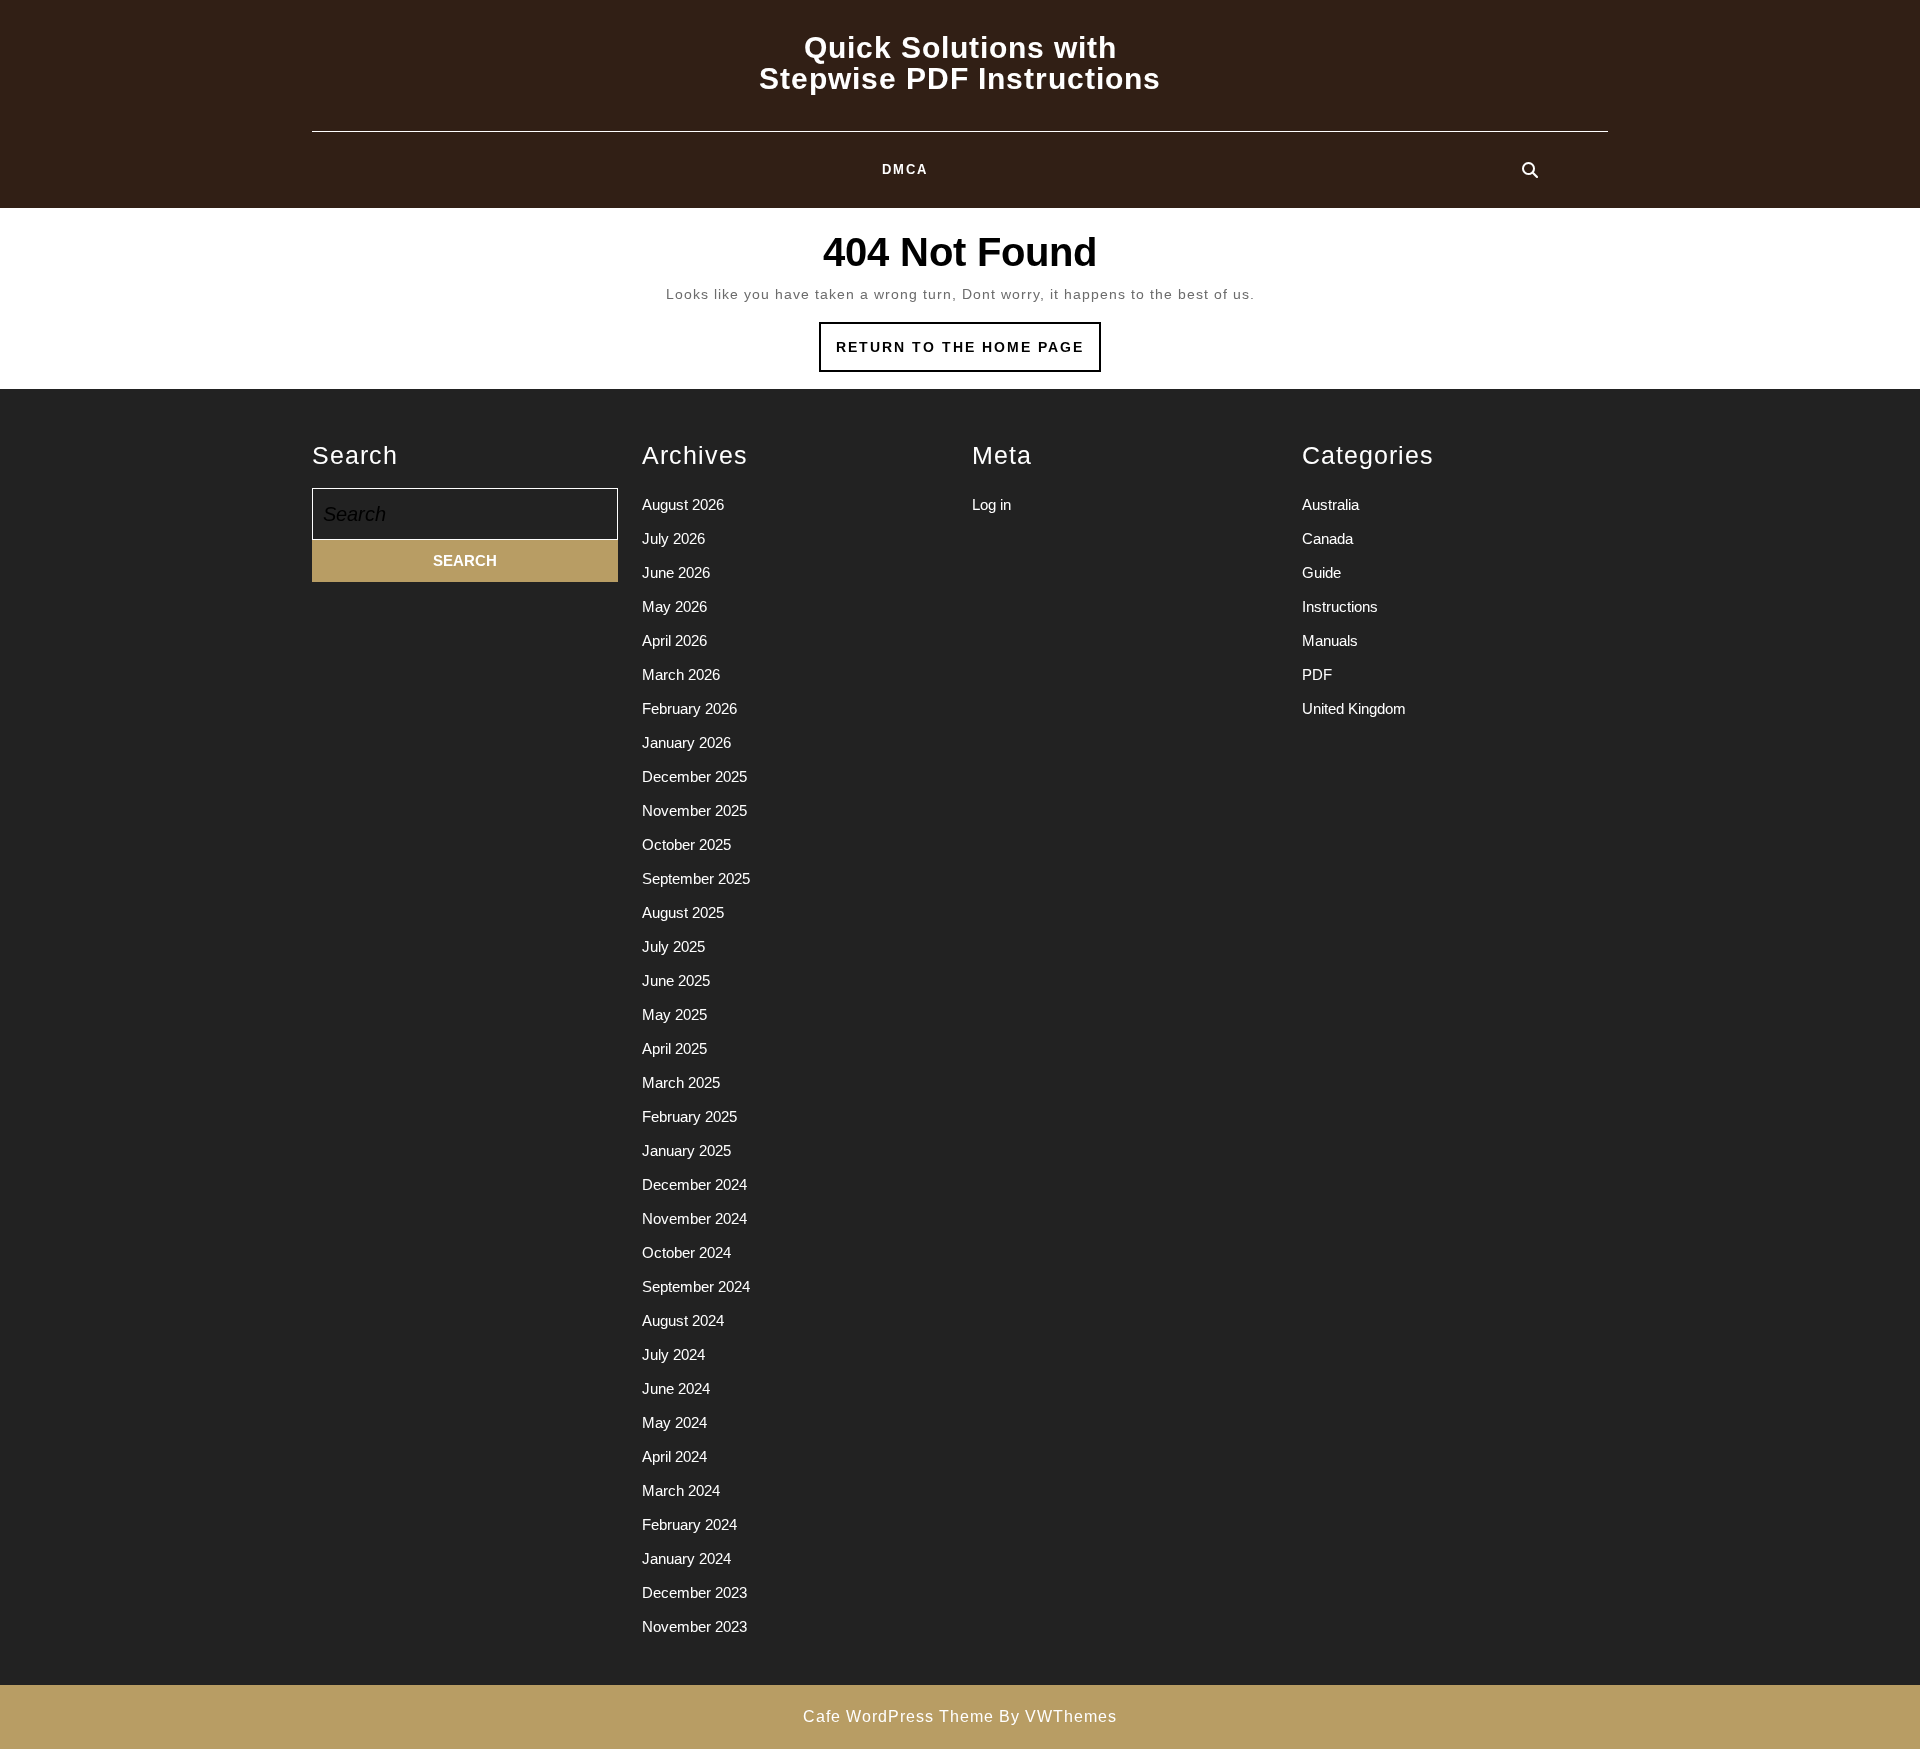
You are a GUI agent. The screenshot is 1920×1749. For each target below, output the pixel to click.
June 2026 (676, 572)
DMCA (905, 169)
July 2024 (673, 1354)
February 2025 (689, 1116)
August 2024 (683, 1320)
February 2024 (689, 1524)
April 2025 (674, 1048)
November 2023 (694, 1626)
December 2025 (694, 776)
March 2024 (681, 1490)
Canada (1327, 538)
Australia (1330, 504)
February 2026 (689, 708)
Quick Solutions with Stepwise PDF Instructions (960, 63)
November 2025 (694, 810)
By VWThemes (1058, 1716)
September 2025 (696, 878)
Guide (1321, 572)
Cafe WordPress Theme (898, 1716)
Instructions (1340, 606)
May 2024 (674, 1422)
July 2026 (673, 538)
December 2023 (694, 1592)
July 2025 (673, 946)
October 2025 (686, 844)
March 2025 (681, 1082)
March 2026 (681, 674)
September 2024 (696, 1286)
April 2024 (674, 1456)
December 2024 (694, 1184)
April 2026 (674, 640)
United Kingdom (1354, 708)
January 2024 (686, 1558)
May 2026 (674, 606)
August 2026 (683, 504)
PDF (1317, 674)
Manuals (1330, 640)
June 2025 (676, 980)
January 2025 (686, 1150)
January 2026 (686, 742)
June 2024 (676, 1388)
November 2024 (694, 1218)
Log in (991, 504)
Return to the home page (968, 354)
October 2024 (686, 1252)
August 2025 (683, 912)
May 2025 (674, 1014)
